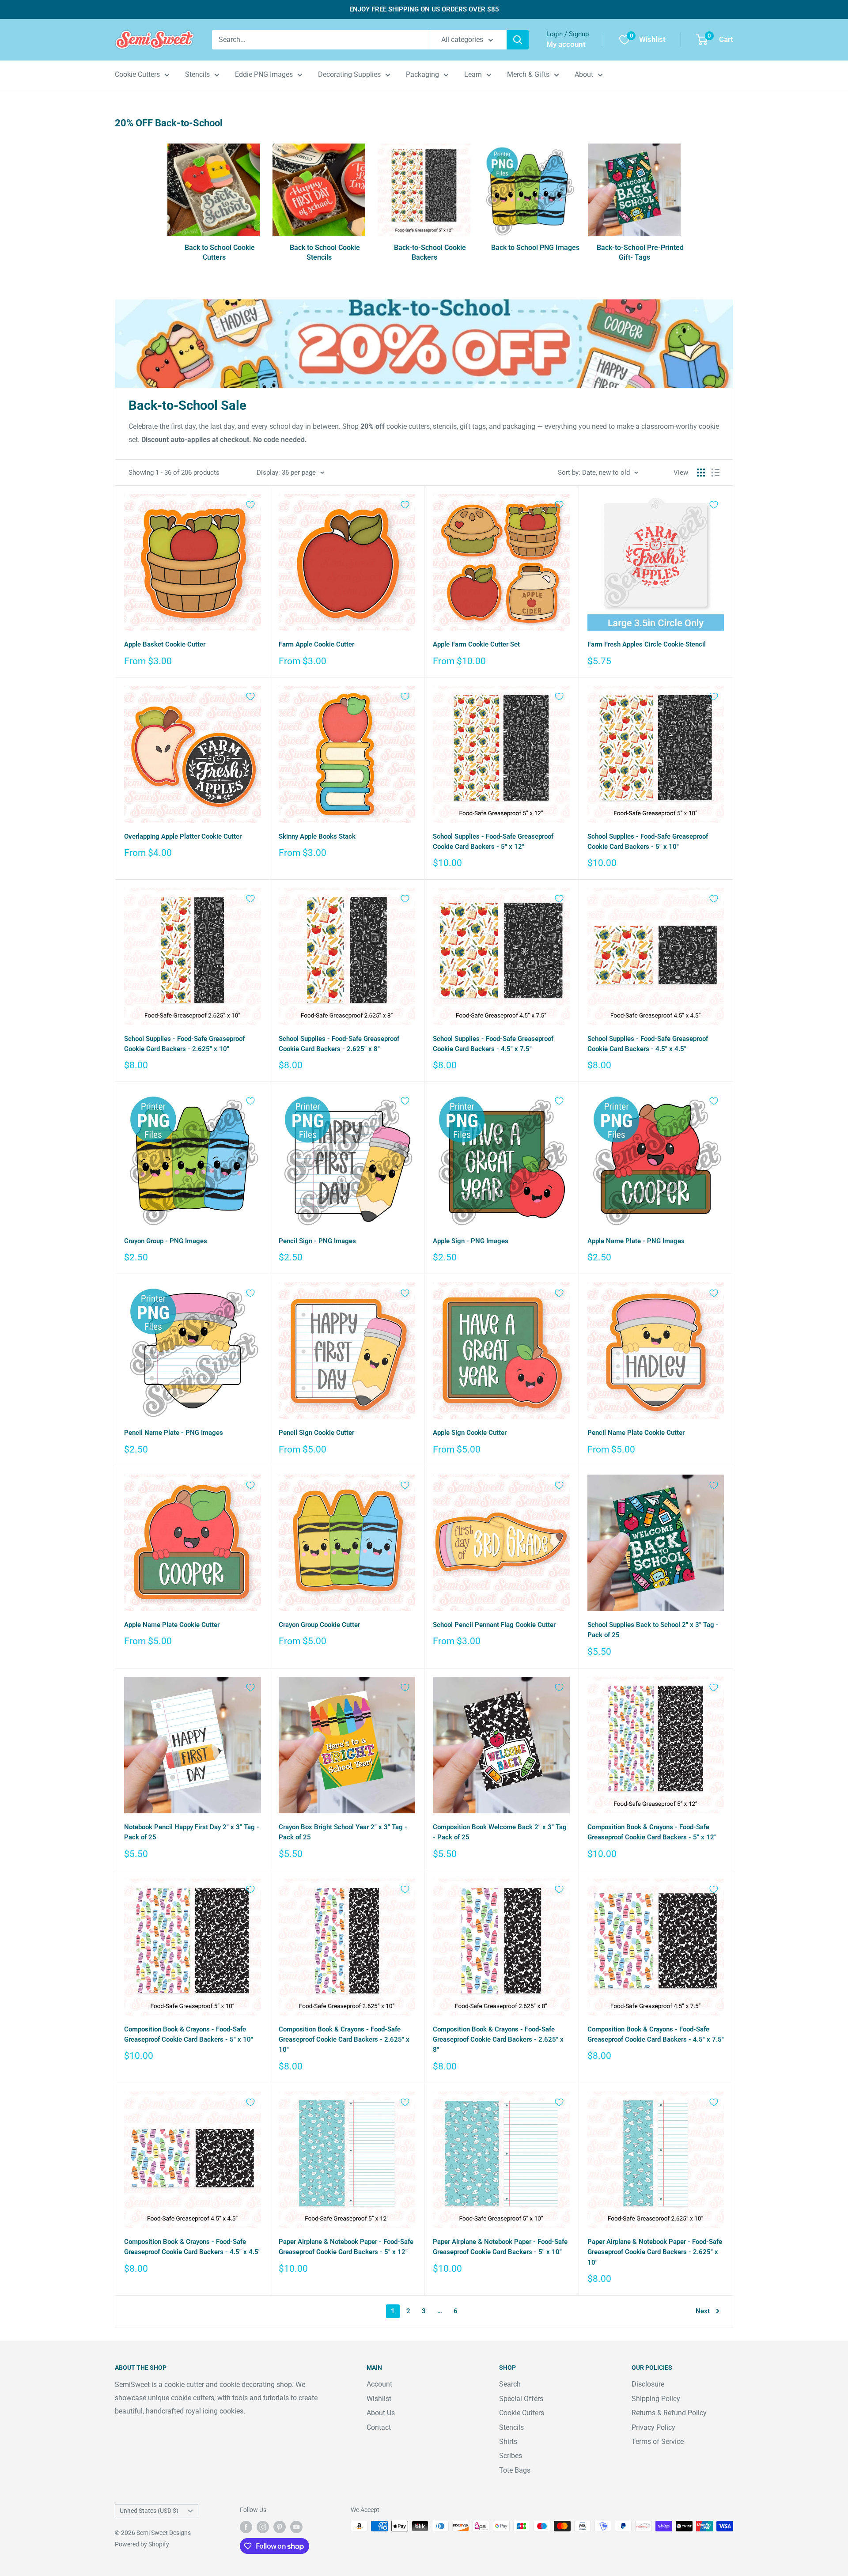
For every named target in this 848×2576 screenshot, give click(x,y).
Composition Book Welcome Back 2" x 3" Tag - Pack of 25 (500, 1832)
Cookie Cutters (137, 74)
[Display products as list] (715, 473)
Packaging (422, 74)
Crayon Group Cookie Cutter (319, 1625)
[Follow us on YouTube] (296, 2527)
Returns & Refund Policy (669, 2413)
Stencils (197, 74)
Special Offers (521, 2399)
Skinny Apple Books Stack (317, 836)
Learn (473, 74)
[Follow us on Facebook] (246, 2527)
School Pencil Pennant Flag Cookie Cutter (494, 1625)
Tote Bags (515, 2470)
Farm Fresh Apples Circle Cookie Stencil (647, 644)
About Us (381, 2413)
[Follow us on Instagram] (263, 2527)
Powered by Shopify (142, 2544)
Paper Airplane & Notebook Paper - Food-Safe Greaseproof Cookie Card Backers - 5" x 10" (500, 2247)
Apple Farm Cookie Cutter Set (476, 644)
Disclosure (648, 2384)
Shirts (508, 2442)
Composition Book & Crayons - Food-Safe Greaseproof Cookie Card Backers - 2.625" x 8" (498, 2040)
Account (379, 2384)
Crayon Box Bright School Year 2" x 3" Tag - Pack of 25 (343, 1832)
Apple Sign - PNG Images (471, 1241)
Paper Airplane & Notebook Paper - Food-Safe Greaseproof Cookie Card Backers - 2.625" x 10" (655, 2252)
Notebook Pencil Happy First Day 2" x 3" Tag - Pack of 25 (192, 1832)
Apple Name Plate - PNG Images (636, 1241)
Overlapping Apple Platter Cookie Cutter (183, 836)
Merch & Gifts (528, 74)
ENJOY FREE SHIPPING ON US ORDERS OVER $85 (424, 9)
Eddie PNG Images (264, 74)
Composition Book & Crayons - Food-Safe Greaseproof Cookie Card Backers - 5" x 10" (189, 2034)
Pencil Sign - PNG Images (317, 1241)
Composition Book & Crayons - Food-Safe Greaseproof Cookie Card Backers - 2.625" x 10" (344, 2040)
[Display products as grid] (701, 473)
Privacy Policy (653, 2427)
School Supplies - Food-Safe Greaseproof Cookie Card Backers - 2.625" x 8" (339, 1044)
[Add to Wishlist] (250, 505)
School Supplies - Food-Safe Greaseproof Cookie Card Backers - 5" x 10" (648, 842)
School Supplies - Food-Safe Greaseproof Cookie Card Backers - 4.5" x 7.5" (493, 1044)
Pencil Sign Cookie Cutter (316, 1433)
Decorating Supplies (349, 74)
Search (510, 2384)
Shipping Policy (656, 2399)
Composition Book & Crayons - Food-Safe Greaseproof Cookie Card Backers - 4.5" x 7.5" (656, 2034)
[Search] (518, 40)
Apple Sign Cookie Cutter (470, 1433)
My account (566, 44)
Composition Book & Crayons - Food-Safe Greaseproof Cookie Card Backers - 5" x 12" (652, 1832)
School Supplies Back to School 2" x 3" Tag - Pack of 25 (653, 1630)
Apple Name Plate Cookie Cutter (172, 1625)
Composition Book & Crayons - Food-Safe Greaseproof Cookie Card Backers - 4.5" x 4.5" (192, 2247)
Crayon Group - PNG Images (166, 1241)
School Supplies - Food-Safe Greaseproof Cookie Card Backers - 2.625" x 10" (184, 1044)
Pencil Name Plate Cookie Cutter (636, 1433)
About (584, 74)
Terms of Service (658, 2442)
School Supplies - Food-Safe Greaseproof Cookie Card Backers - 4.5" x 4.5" (648, 1044)
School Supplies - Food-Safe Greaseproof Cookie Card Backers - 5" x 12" (493, 842)
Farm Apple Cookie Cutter (316, 644)
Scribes (511, 2456)
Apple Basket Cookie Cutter (165, 644)
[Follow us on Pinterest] (280, 2527)
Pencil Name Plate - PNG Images (174, 1433)
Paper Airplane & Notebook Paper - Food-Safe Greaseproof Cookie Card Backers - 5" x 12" (346, 2247)
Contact (379, 2427)
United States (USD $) (149, 2511)
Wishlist (379, 2399)
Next (703, 2311)
